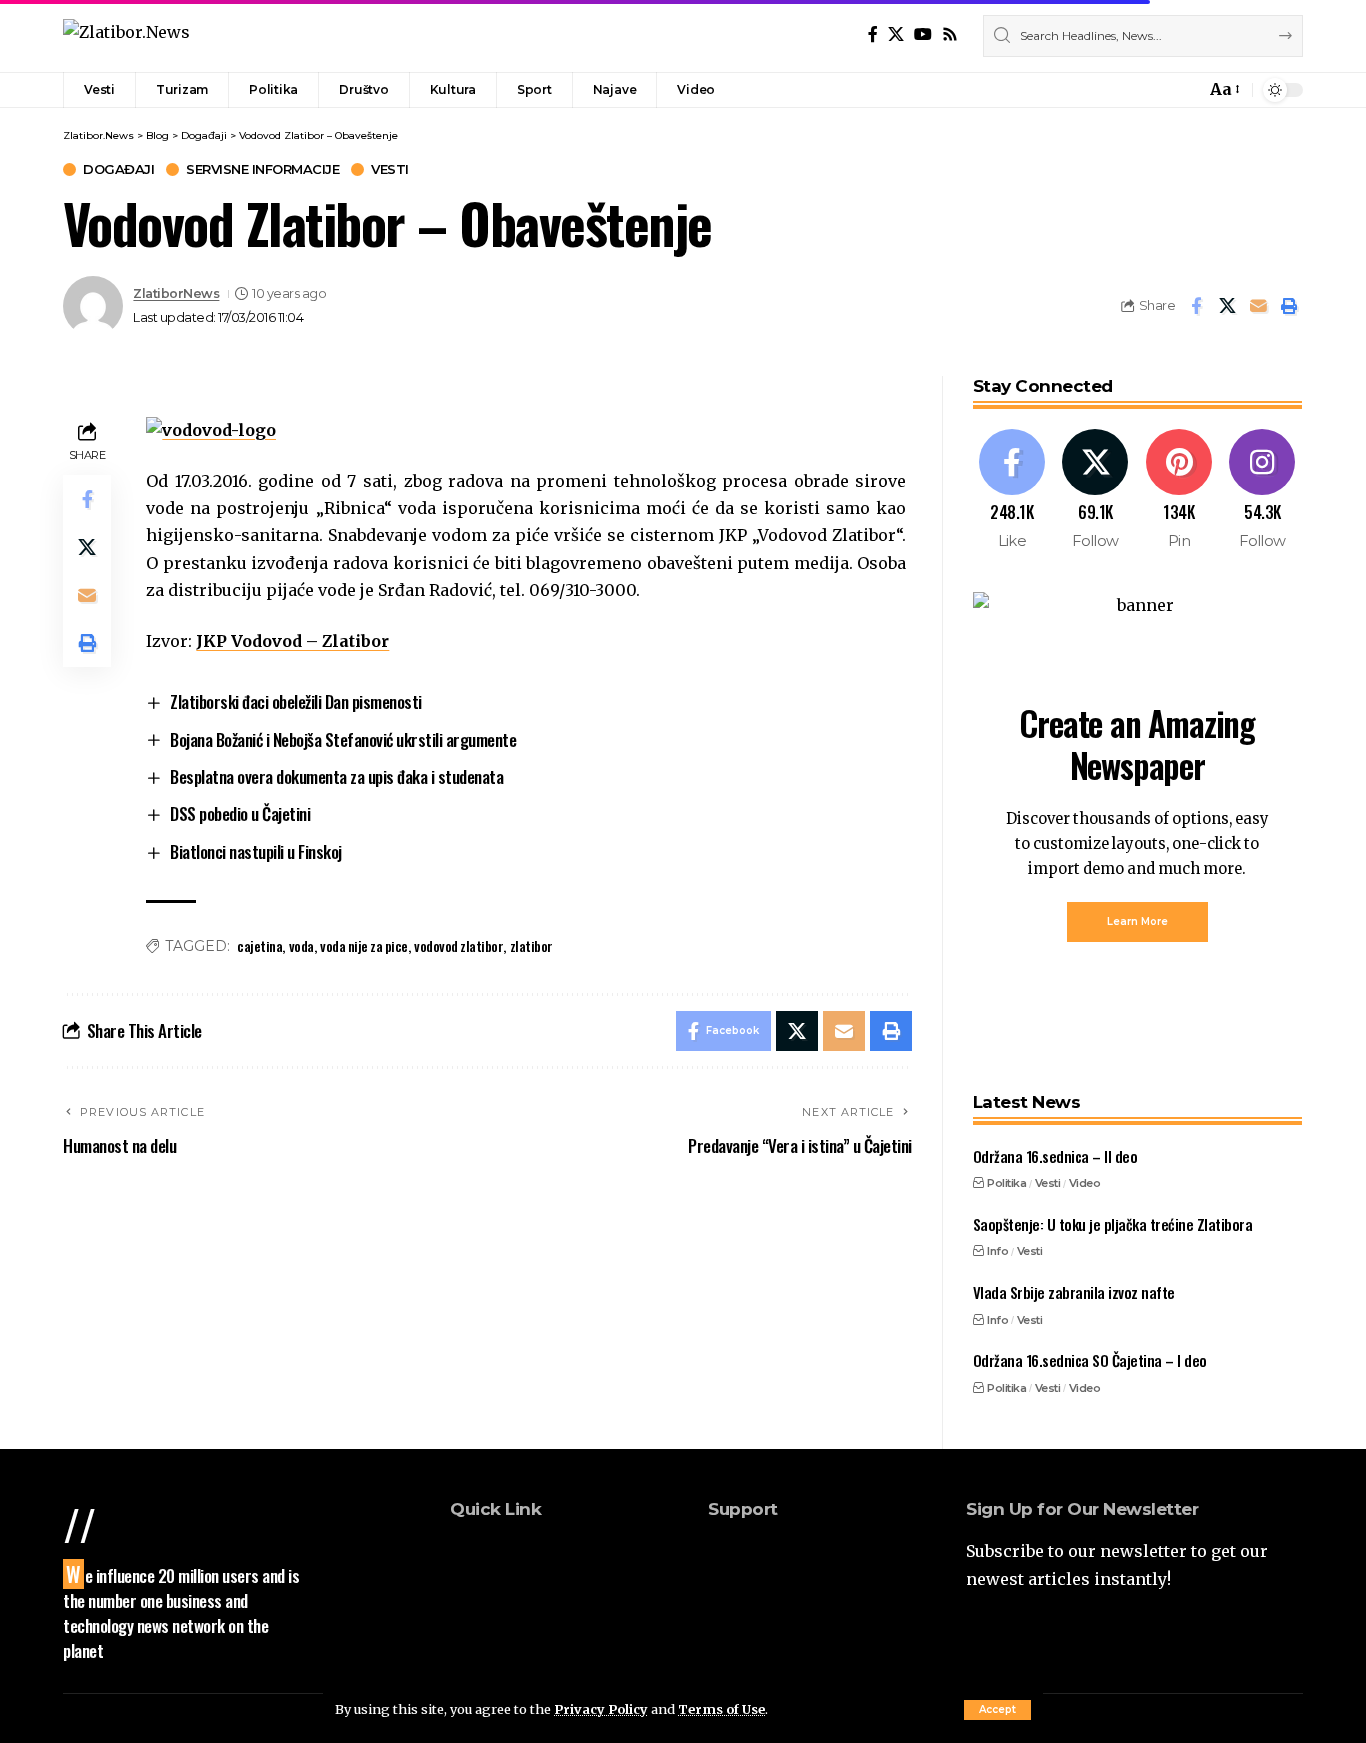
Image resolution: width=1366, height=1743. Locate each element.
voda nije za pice (364, 945)
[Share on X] (1227, 306)
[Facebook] (873, 34)
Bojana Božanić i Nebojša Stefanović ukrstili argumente (343, 739)
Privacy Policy (601, 1709)
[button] (997, 1710)
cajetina (259, 945)
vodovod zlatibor (458, 945)
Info (997, 1251)
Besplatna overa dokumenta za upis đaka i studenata (336, 776)
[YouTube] (923, 34)
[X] (896, 34)
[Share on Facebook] (1196, 306)
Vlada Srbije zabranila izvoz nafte (1074, 1292)
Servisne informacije (262, 169)
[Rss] (950, 34)
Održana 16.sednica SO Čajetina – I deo (1090, 1360)
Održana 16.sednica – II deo (1055, 1156)
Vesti (390, 169)
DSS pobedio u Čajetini (240, 813)
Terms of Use (721, 1709)
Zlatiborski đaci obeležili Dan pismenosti (296, 701)
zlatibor (531, 945)
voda (301, 945)
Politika (1006, 1183)
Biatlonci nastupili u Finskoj (256, 851)
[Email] (1258, 306)
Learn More (1137, 921)
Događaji (118, 169)
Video (1085, 1183)
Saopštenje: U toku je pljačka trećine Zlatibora (1113, 1224)
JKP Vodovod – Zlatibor (292, 641)
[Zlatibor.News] (126, 35)
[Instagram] (1262, 490)
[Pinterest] (1179, 490)
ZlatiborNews (176, 293)
